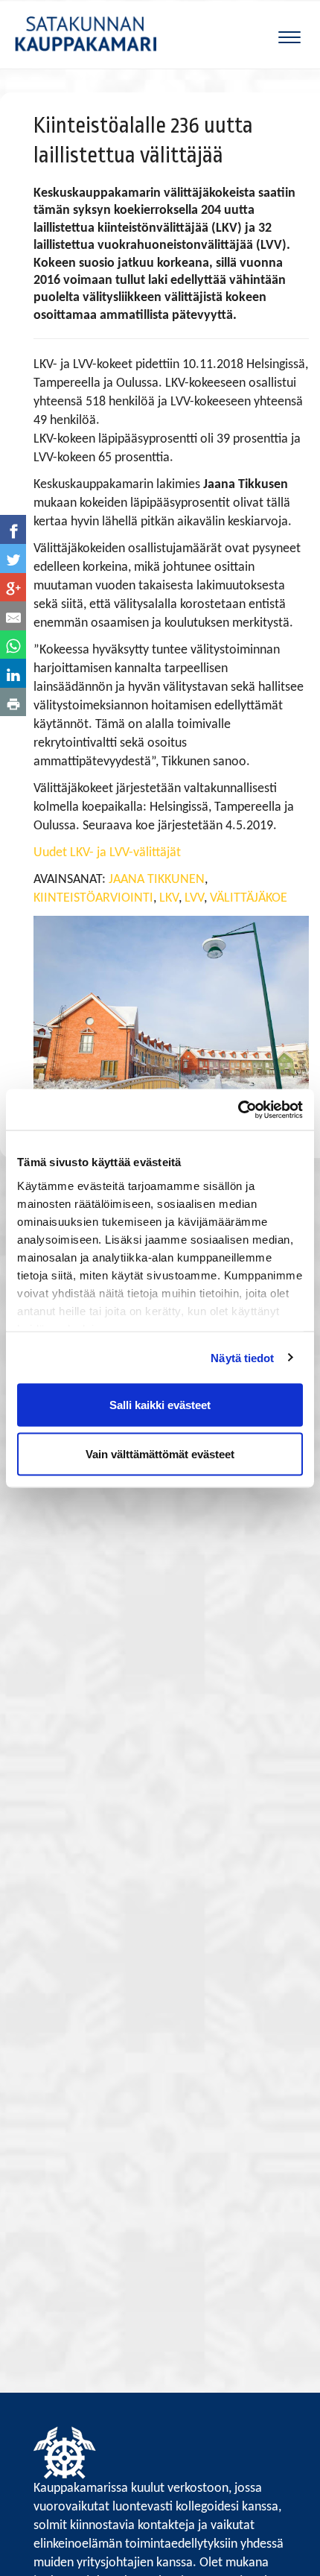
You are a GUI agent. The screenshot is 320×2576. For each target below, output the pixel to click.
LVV (194, 898)
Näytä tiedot (242, 1357)
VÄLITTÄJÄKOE (249, 898)
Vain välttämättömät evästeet (160, 1453)
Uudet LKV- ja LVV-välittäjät (107, 853)
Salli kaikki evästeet (160, 1405)
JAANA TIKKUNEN (157, 880)
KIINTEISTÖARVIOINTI (93, 898)
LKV (169, 898)
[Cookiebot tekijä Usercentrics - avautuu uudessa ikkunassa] (238, 1110)
